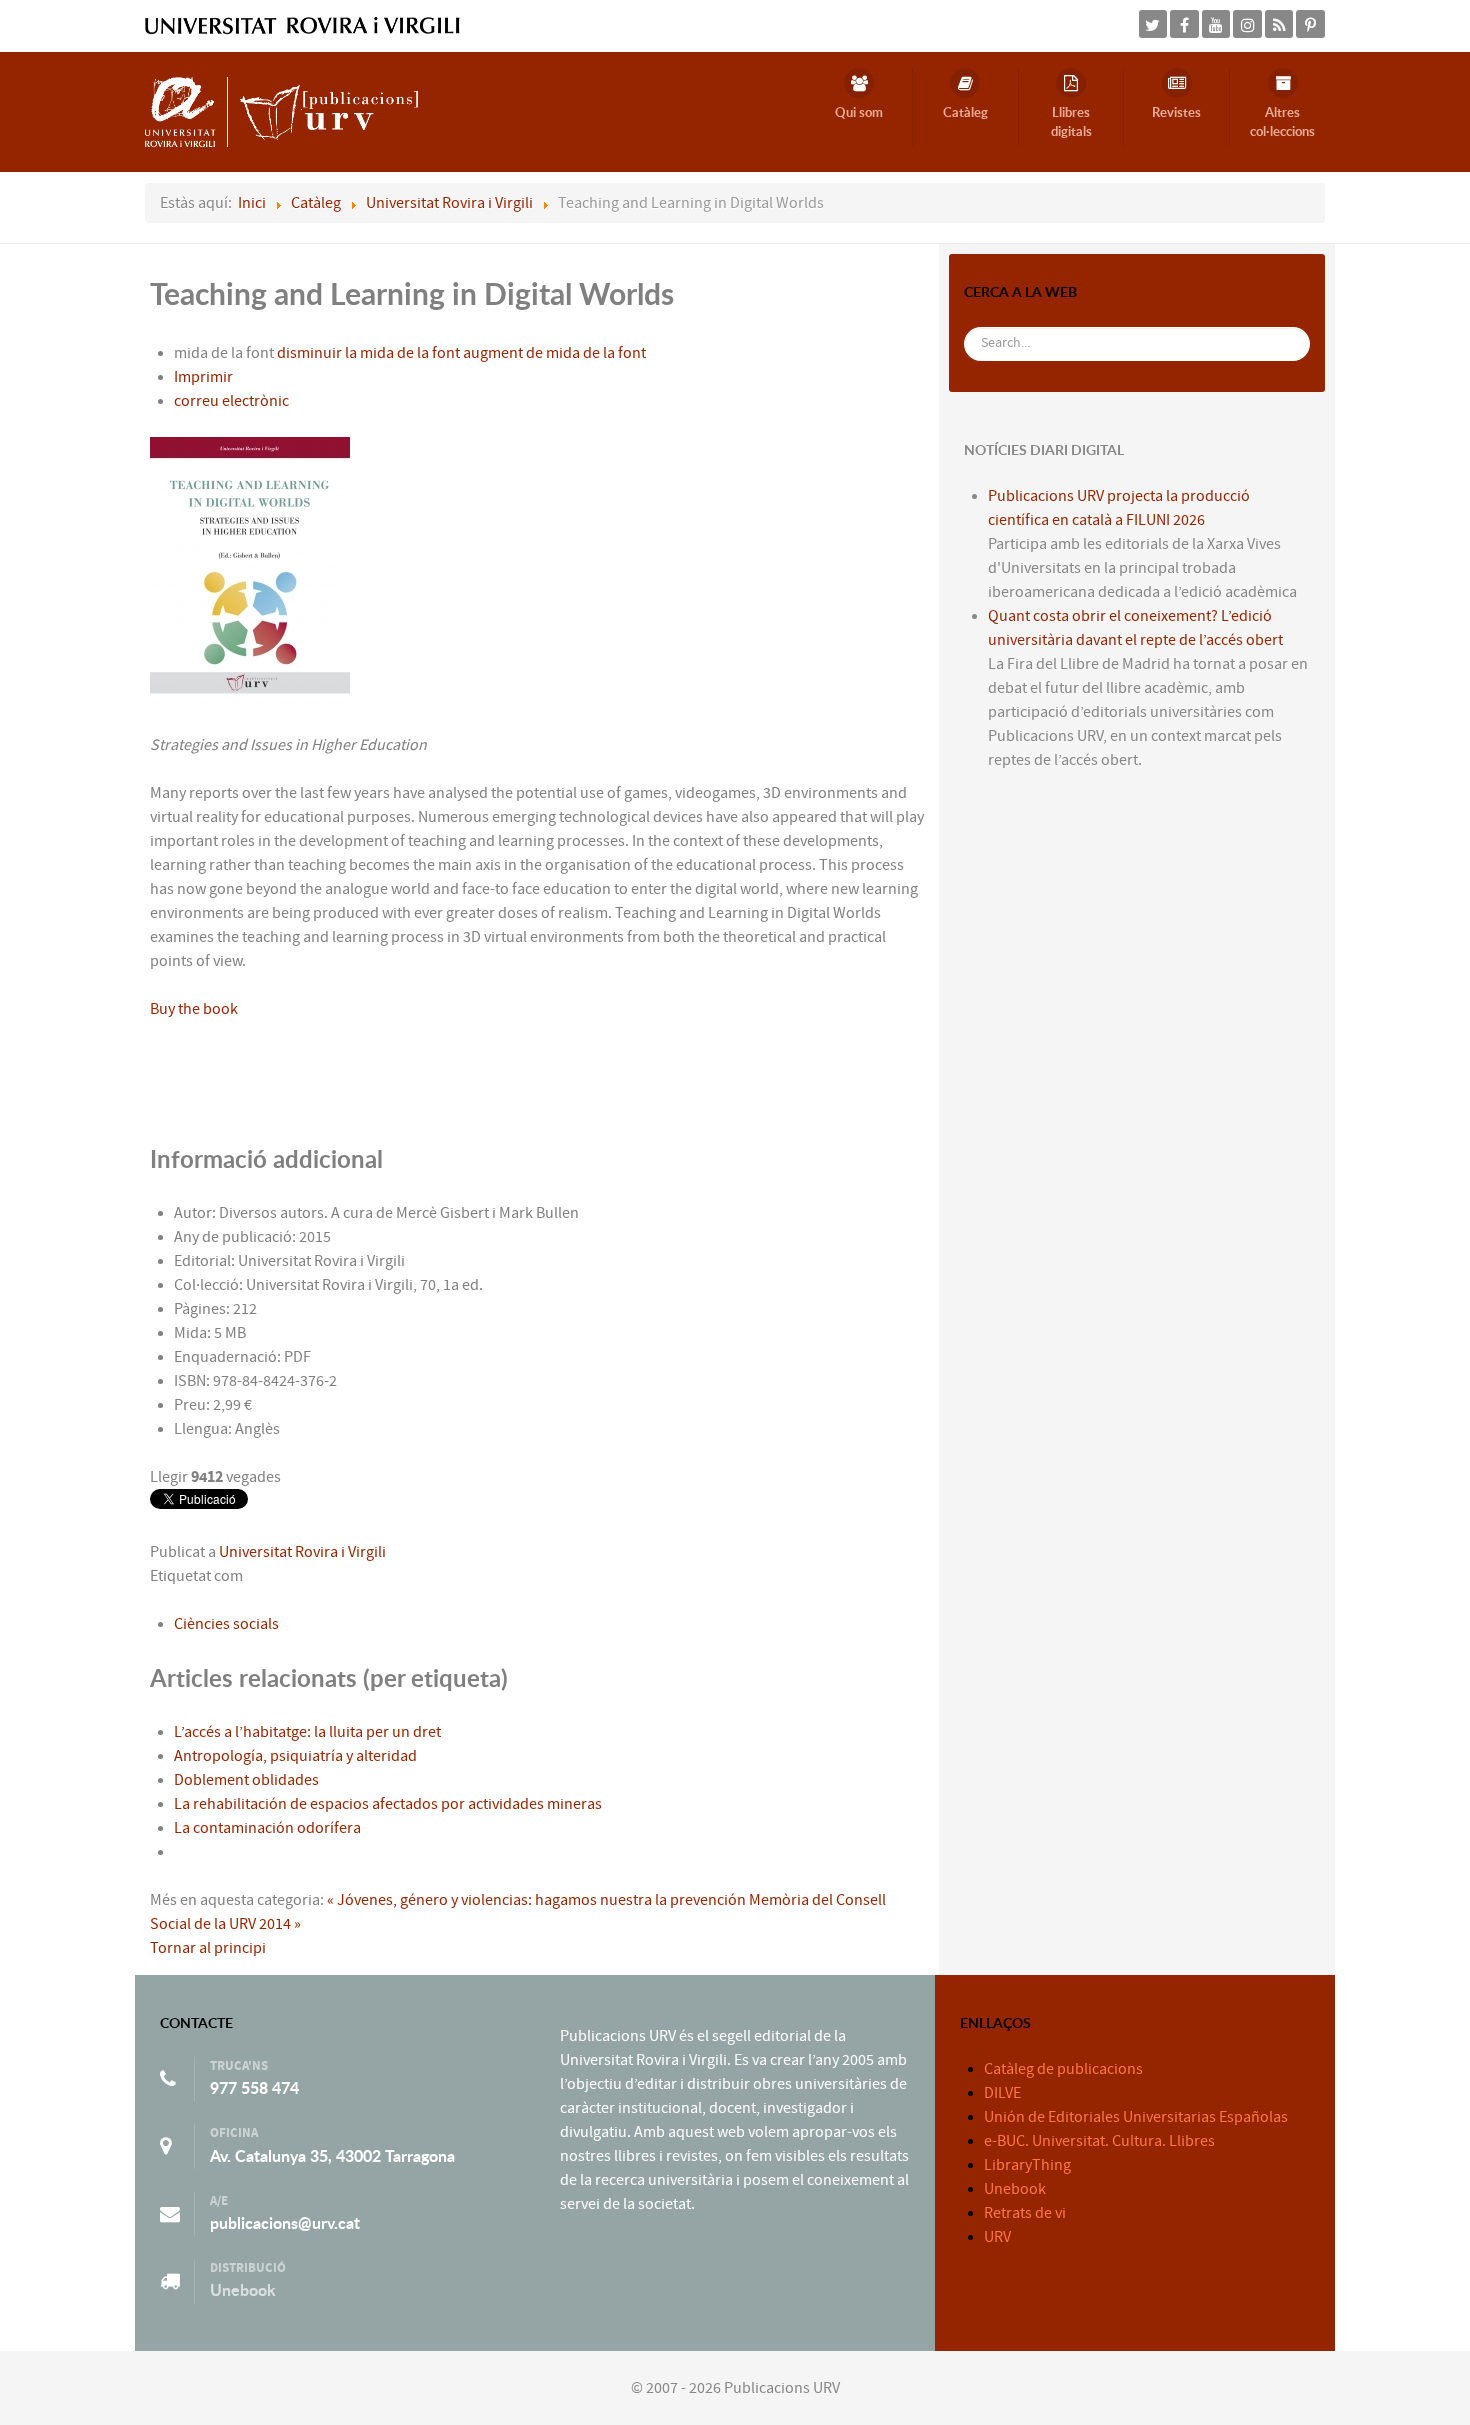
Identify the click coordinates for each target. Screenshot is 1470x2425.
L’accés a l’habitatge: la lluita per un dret (307, 1732)
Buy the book (194, 1009)
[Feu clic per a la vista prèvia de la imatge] (250, 572)
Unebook (243, 2290)
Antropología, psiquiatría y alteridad (295, 1756)
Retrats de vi (1025, 2213)
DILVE (1002, 2093)
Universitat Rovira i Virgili (302, 1552)
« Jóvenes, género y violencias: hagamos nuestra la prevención (536, 1900)
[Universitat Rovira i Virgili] (302, 25)
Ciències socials (226, 1624)
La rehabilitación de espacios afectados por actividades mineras (388, 1804)
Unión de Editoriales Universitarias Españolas (1136, 2117)
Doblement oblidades (246, 1780)
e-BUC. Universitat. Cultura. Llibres (1099, 2141)
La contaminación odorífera (267, 1828)
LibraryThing (1027, 2165)
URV (997, 2237)
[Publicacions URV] (281, 111)
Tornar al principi (208, 1948)
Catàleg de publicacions (1063, 2069)
